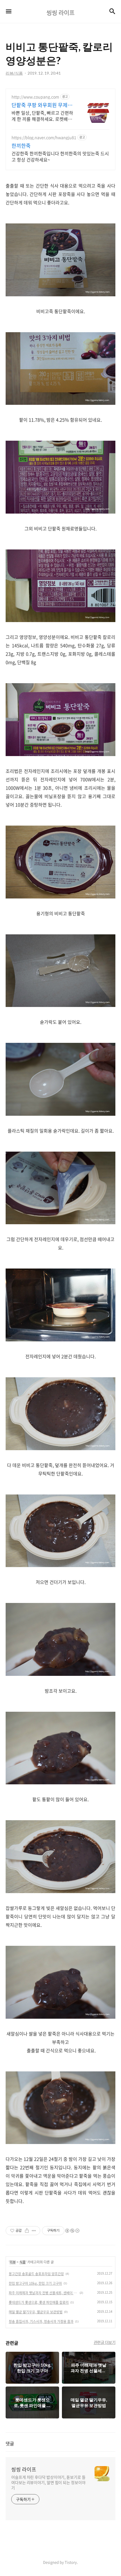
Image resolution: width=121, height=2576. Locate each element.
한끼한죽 (21, 146)
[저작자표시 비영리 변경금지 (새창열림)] (72, 2231)
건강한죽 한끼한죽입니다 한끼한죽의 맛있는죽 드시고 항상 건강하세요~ (60, 156)
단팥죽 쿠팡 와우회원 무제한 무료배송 (42, 105)
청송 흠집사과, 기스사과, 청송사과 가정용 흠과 (41, 2321)
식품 (23, 2262)
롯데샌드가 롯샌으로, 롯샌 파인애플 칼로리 (39, 2302)
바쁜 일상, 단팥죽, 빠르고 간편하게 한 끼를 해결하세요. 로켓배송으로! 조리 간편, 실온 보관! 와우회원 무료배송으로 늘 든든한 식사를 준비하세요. (43, 116)
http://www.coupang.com (35, 97)
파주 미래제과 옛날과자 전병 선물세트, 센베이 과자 (43, 2293)
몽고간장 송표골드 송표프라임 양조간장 (36, 2274)
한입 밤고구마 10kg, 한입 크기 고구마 (35, 2283)
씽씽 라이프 (24, 2469)
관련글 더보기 (105, 2342)
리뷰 (13, 2262)
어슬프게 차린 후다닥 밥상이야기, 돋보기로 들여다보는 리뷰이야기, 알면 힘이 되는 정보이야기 (48, 2482)
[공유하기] (27, 2231)
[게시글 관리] (34, 2231)
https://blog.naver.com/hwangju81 (44, 138)
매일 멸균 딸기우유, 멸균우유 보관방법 (36, 2312)
